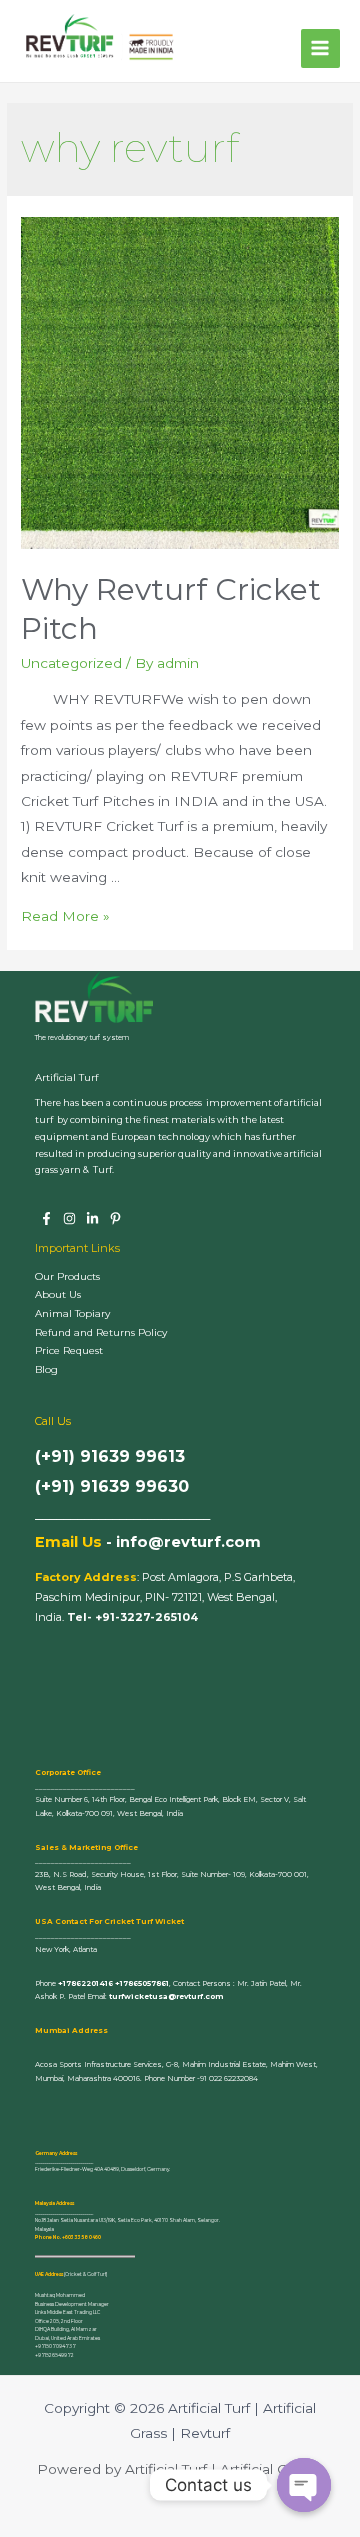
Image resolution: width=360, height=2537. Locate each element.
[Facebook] (46, 1218)
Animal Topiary (72, 1313)
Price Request (69, 1350)
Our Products (67, 1276)
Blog (46, 1369)
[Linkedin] (92, 1218)
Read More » (65, 916)
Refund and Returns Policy (101, 1332)
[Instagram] (69, 1218)
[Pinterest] (115, 1218)
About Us (58, 1294)
